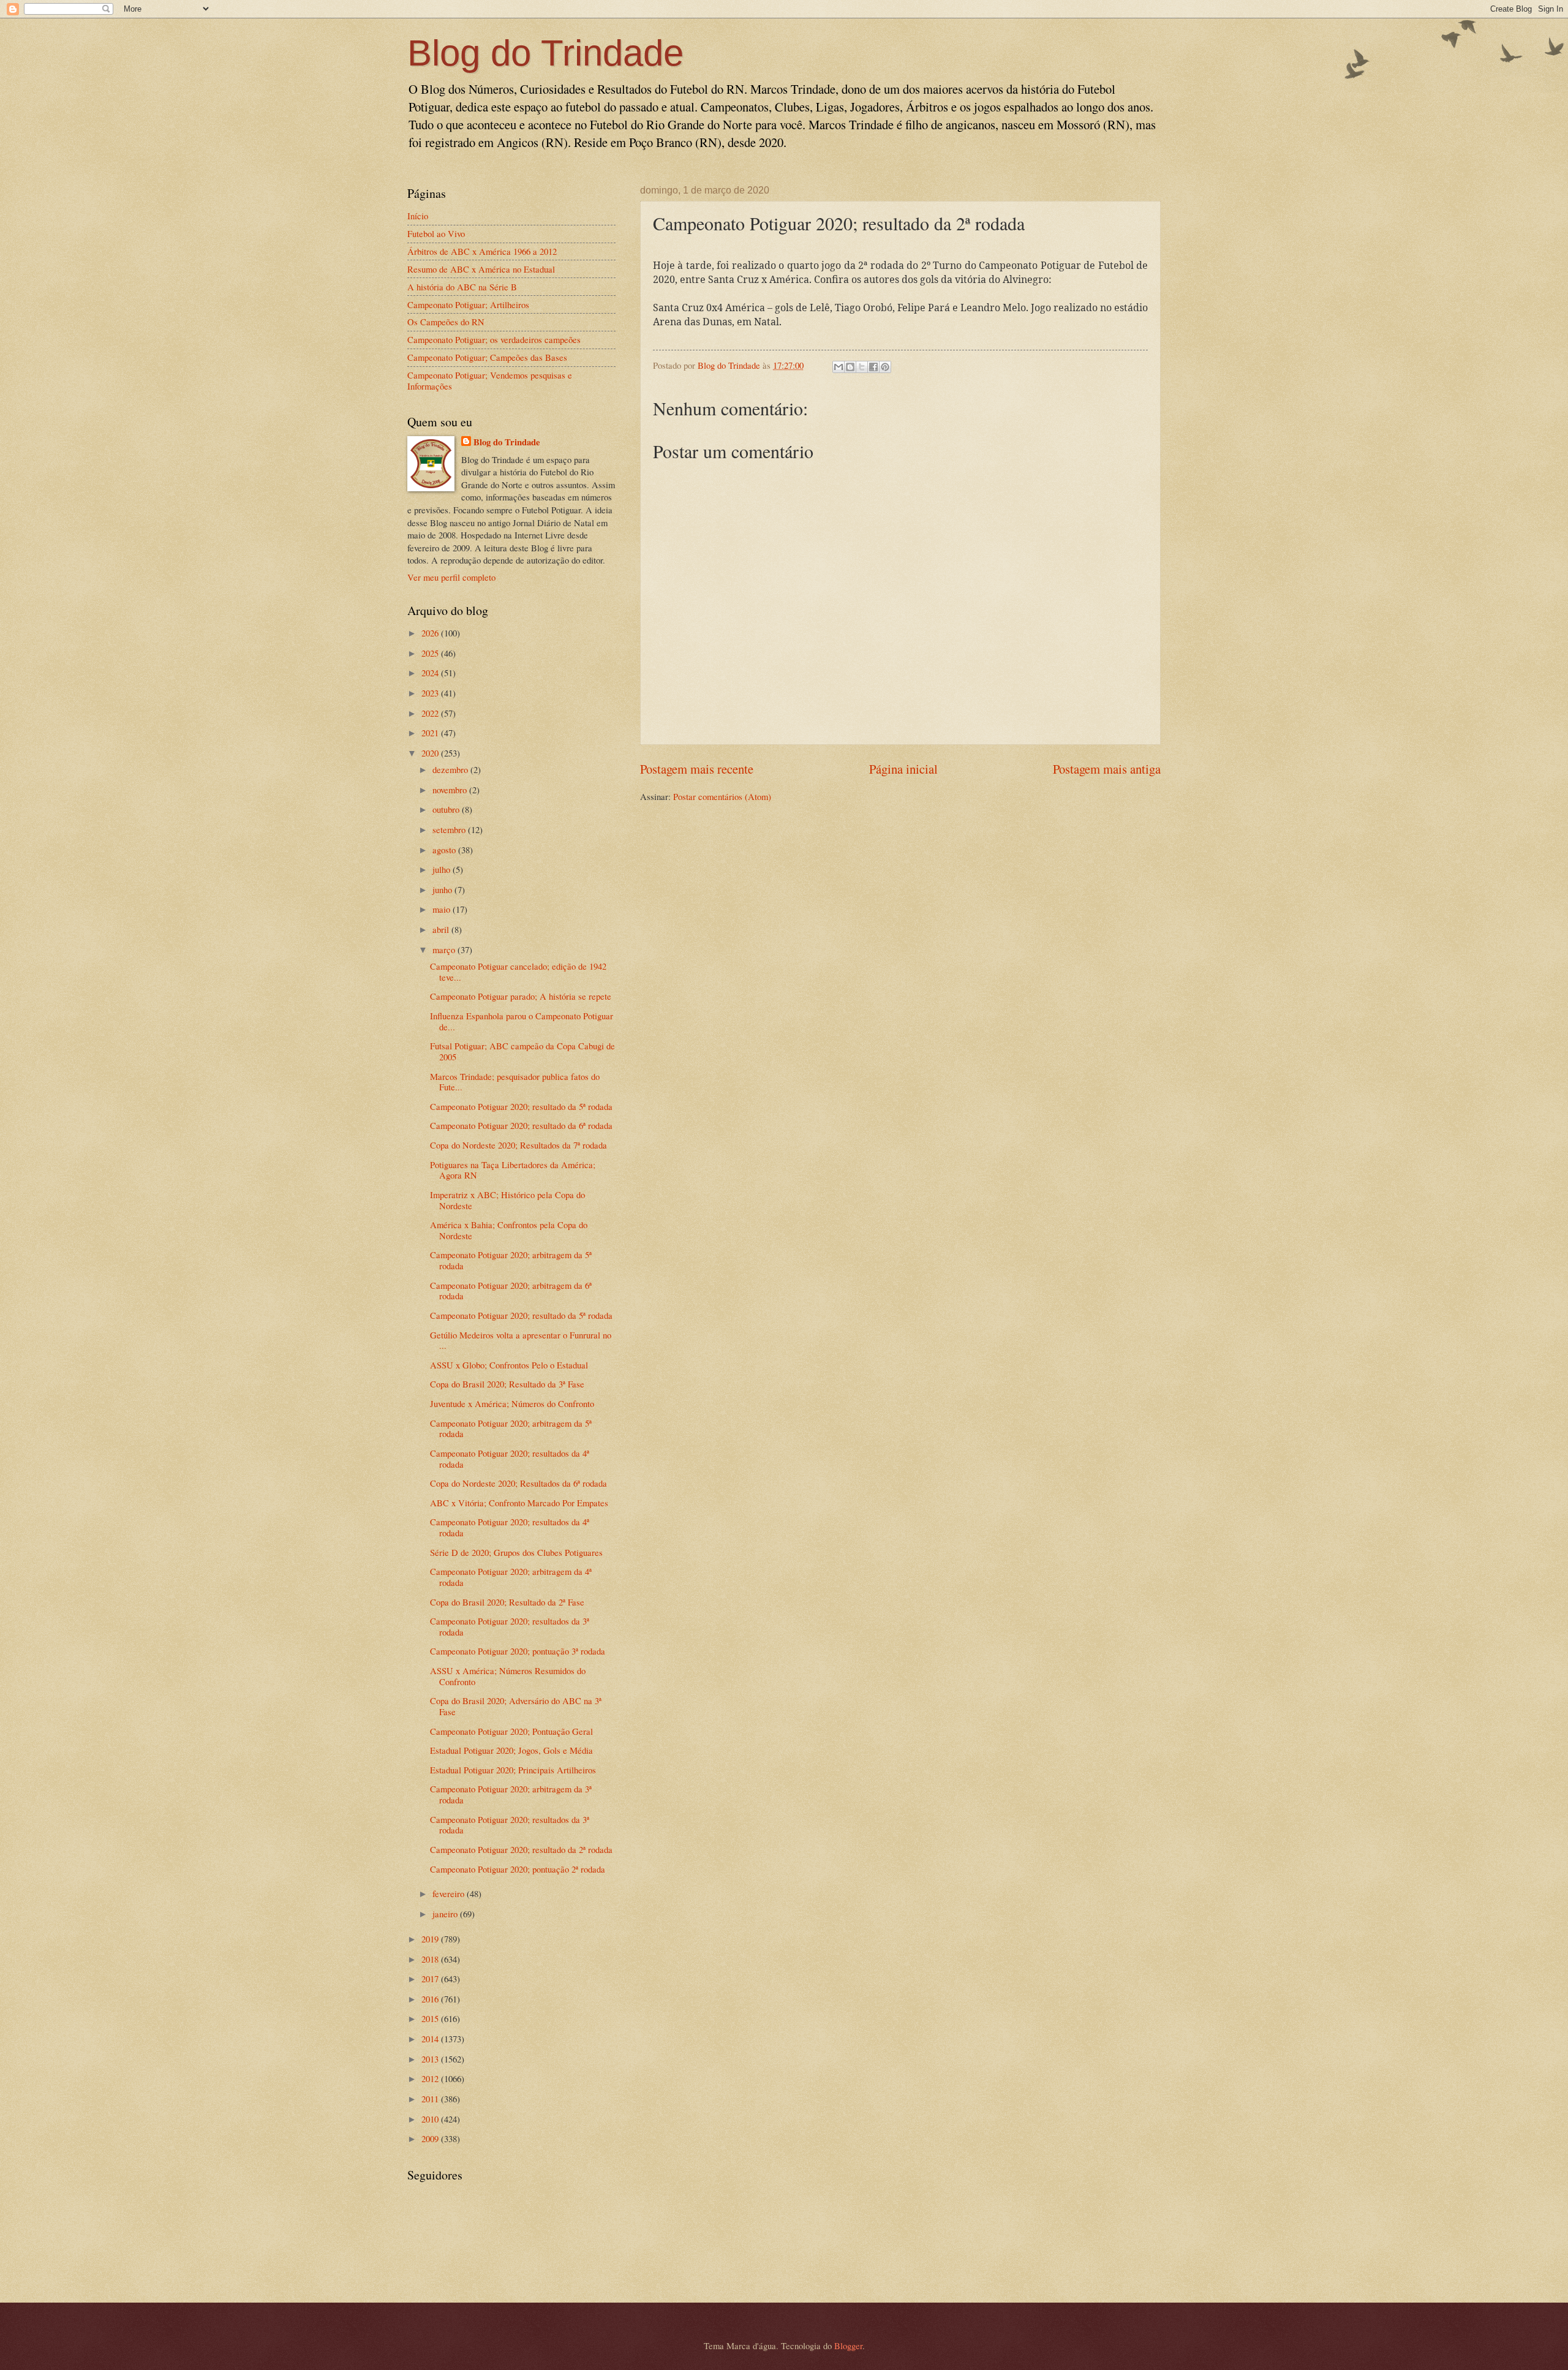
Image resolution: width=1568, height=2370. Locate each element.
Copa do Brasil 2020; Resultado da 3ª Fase (507, 1384)
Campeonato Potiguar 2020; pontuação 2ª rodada (518, 1869)
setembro (450, 829)
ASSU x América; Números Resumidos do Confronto (508, 1676)
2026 (431, 633)
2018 (431, 1959)
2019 (431, 1939)
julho (443, 869)
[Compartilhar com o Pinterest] (885, 367)
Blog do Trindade (545, 53)
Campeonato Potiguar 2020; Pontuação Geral (511, 1731)
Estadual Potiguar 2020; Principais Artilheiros (513, 1770)
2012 (431, 2078)
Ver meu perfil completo (451, 577)
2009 (431, 2138)
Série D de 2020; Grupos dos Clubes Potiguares (516, 1552)
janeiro (446, 1914)
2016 (431, 1999)
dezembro (451, 769)
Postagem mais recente (697, 769)
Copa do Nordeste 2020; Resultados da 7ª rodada (518, 1145)
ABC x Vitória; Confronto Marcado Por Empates (519, 1503)
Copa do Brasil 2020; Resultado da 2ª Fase (507, 1602)
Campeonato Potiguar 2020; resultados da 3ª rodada (510, 1626)
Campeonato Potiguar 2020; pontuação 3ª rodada (518, 1651)
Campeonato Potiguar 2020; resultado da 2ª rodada (521, 1849)
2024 (431, 673)
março (445, 949)
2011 (431, 2099)
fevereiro (450, 1893)
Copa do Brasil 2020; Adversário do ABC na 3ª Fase (516, 1706)
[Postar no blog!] (850, 367)
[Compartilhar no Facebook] (873, 367)
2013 (431, 2059)
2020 (431, 753)
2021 (431, 733)
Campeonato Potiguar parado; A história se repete (521, 996)
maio (443, 909)
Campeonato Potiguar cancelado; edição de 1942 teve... (518, 972)
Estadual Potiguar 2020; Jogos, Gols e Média (511, 1750)
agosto (445, 850)
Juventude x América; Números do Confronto (512, 1403)
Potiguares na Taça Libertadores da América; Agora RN (513, 1170)
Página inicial (903, 769)
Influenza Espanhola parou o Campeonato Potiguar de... (522, 1021)
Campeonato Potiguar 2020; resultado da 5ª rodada (521, 1106)
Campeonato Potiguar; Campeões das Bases (487, 357)
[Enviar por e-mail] (839, 367)
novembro (451, 790)
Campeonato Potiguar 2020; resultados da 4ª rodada (510, 1459)
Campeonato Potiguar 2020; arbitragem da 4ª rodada (511, 1577)
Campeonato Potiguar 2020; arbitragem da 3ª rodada (511, 1794)
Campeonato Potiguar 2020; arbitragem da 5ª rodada (511, 1260)
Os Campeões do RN (446, 322)
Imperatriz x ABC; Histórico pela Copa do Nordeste (507, 1200)
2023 (431, 693)
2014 (431, 2039)
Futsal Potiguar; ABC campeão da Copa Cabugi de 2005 (522, 1051)
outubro (447, 809)
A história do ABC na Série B (462, 287)
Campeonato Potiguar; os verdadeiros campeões (494, 339)
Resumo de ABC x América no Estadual (481, 269)
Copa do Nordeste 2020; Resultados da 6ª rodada (518, 1483)
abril (442, 929)
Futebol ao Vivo (436, 233)
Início (418, 216)
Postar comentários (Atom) (722, 796)
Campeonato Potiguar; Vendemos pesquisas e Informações (490, 380)
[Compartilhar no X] (862, 367)
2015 (431, 2018)
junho (443, 889)
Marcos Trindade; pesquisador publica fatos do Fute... (515, 1082)
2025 (431, 653)
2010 (431, 2119)
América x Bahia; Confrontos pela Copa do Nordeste (509, 1230)
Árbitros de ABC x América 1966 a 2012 (482, 251)
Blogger (848, 2345)
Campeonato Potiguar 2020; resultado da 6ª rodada (521, 1125)
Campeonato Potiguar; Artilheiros (468, 304)
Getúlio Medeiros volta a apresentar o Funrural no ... (521, 1340)
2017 (431, 1979)
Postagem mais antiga (1107, 769)
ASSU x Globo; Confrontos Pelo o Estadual (509, 1365)
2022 (431, 713)
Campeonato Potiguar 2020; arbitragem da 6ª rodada (511, 1291)
